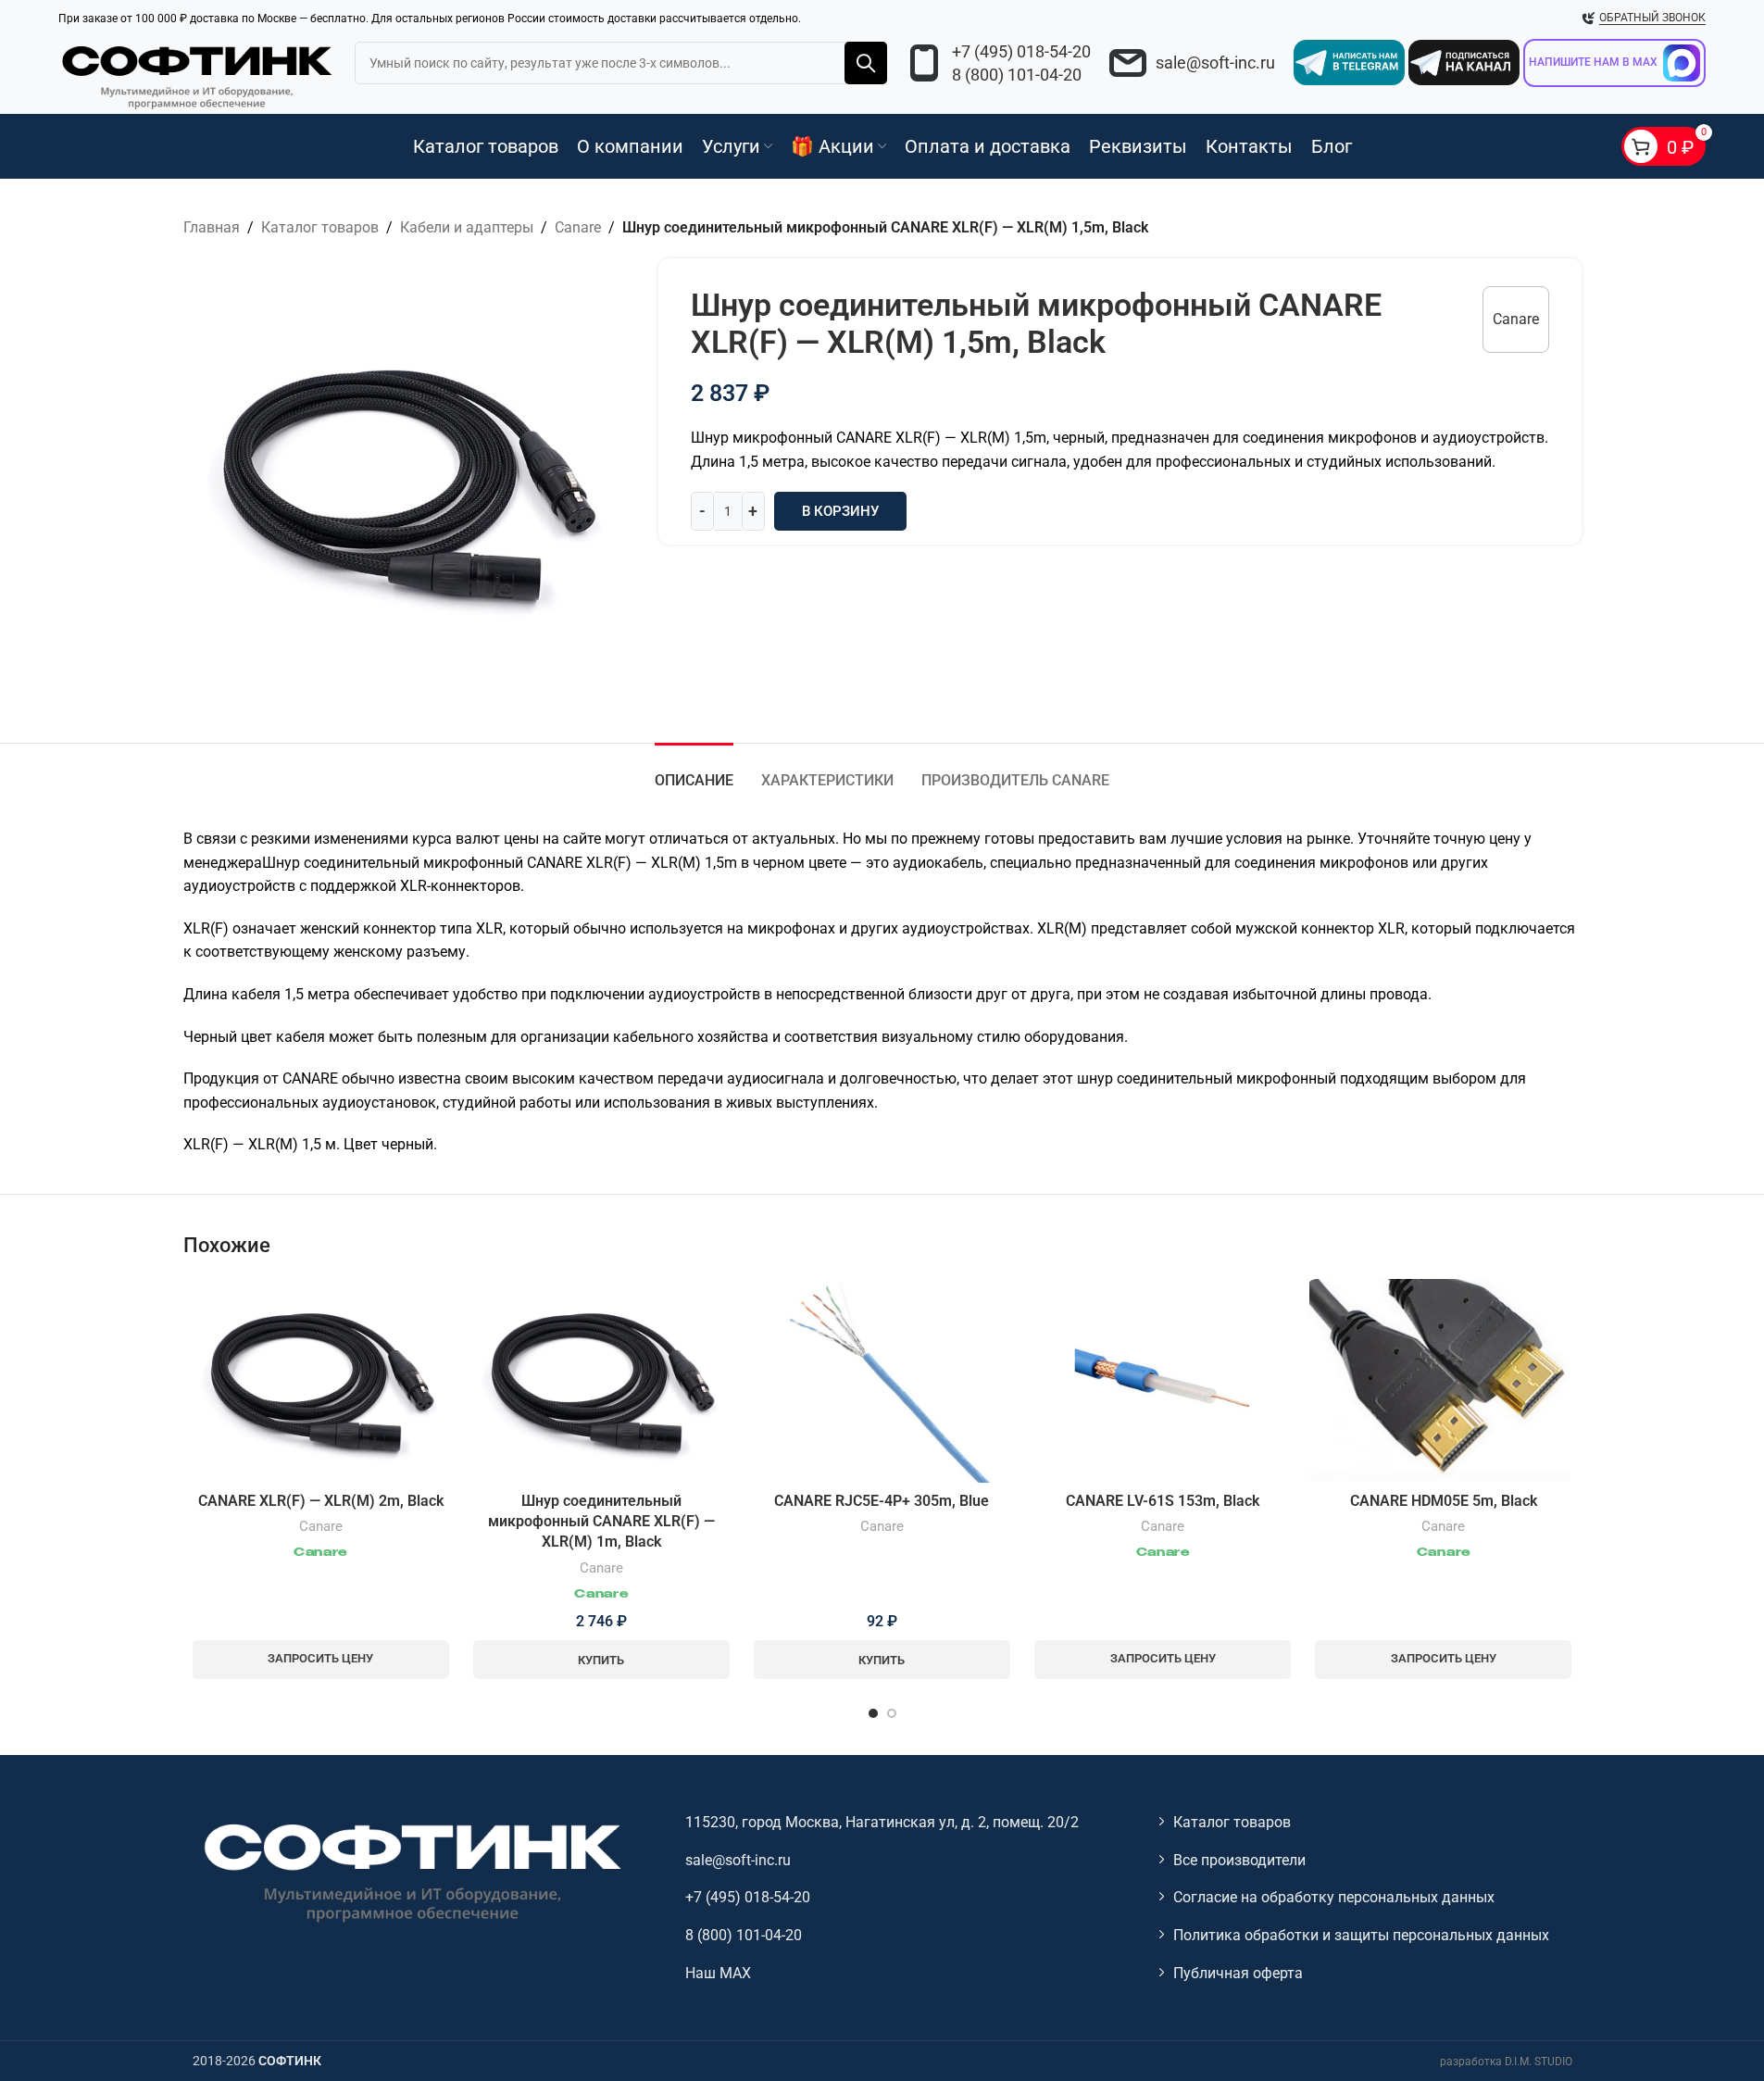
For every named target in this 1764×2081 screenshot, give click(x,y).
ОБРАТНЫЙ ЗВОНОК (1652, 18)
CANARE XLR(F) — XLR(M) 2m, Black (321, 1501)
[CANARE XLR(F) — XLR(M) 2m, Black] (321, 1380)
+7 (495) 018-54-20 (1021, 51)
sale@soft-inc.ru (1215, 63)
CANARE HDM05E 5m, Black (1444, 1501)
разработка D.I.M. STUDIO (1506, 2062)
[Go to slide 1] (873, 1713)
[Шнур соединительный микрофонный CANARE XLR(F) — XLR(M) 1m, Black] (601, 1380)
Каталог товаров (320, 227)
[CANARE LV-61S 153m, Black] (1163, 1381)
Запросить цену (320, 1658)
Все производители (1239, 1860)
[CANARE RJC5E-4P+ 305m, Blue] (882, 1380)
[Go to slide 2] (892, 1713)
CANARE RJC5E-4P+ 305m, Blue (882, 1501)
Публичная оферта (1238, 1973)
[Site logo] (197, 74)
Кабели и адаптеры (467, 227)
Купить (601, 1660)
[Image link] (410, 1871)
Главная (212, 227)
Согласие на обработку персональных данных (1334, 1897)
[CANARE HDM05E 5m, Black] (1443, 1380)
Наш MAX (718, 1973)
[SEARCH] (866, 63)
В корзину (840, 511)
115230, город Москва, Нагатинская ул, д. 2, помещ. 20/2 (882, 1822)
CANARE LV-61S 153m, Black (1163, 1501)
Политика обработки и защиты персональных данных (1361, 1935)
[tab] (694, 771)
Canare (578, 227)
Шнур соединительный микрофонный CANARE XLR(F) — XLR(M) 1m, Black (601, 1522)
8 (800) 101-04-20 (1017, 75)
